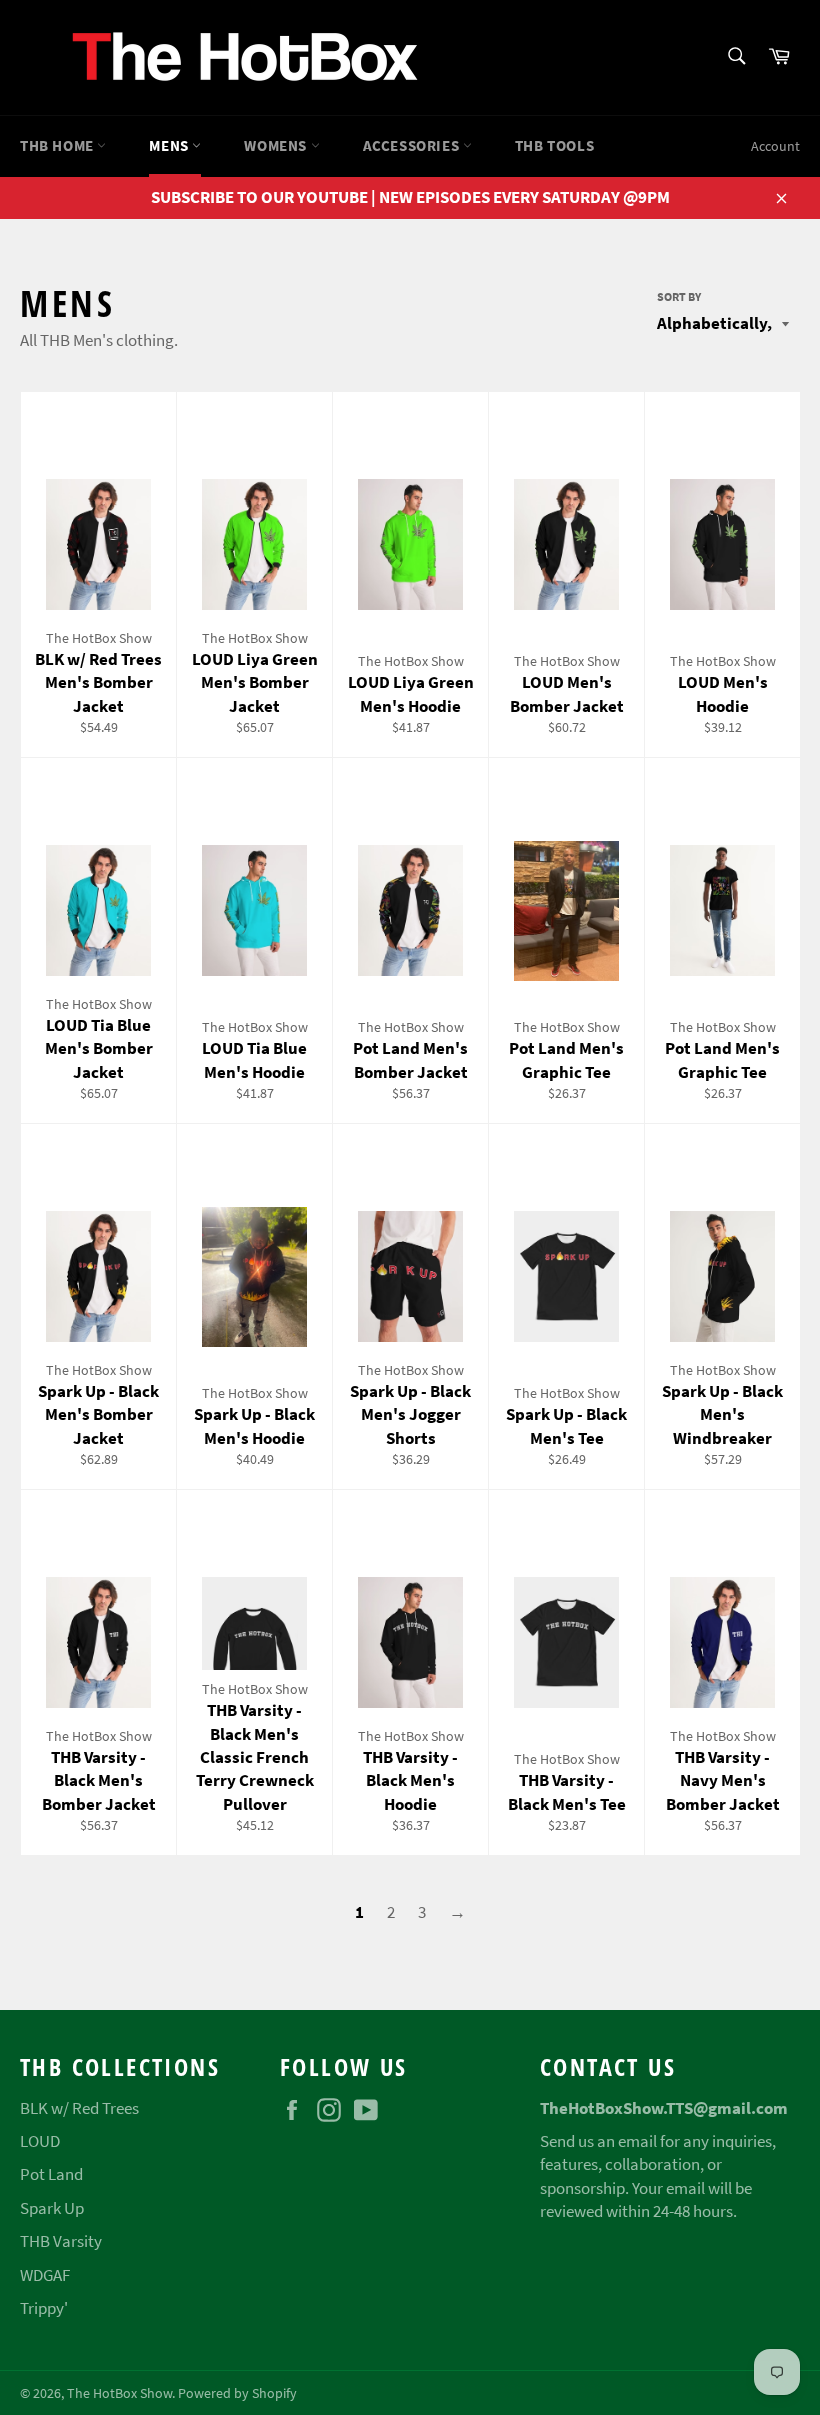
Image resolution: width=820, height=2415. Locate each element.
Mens (170, 145)
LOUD (40, 2141)
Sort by (679, 296)
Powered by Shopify (237, 2393)
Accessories (413, 145)
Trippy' (44, 2308)
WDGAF (45, 2275)
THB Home (58, 145)
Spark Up (52, 2208)
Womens (277, 145)
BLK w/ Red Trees (79, 2108)
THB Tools (554, 145)
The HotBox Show (119, 2393)
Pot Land (51, 2174)
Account (775, 146)
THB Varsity (61, 2241)
